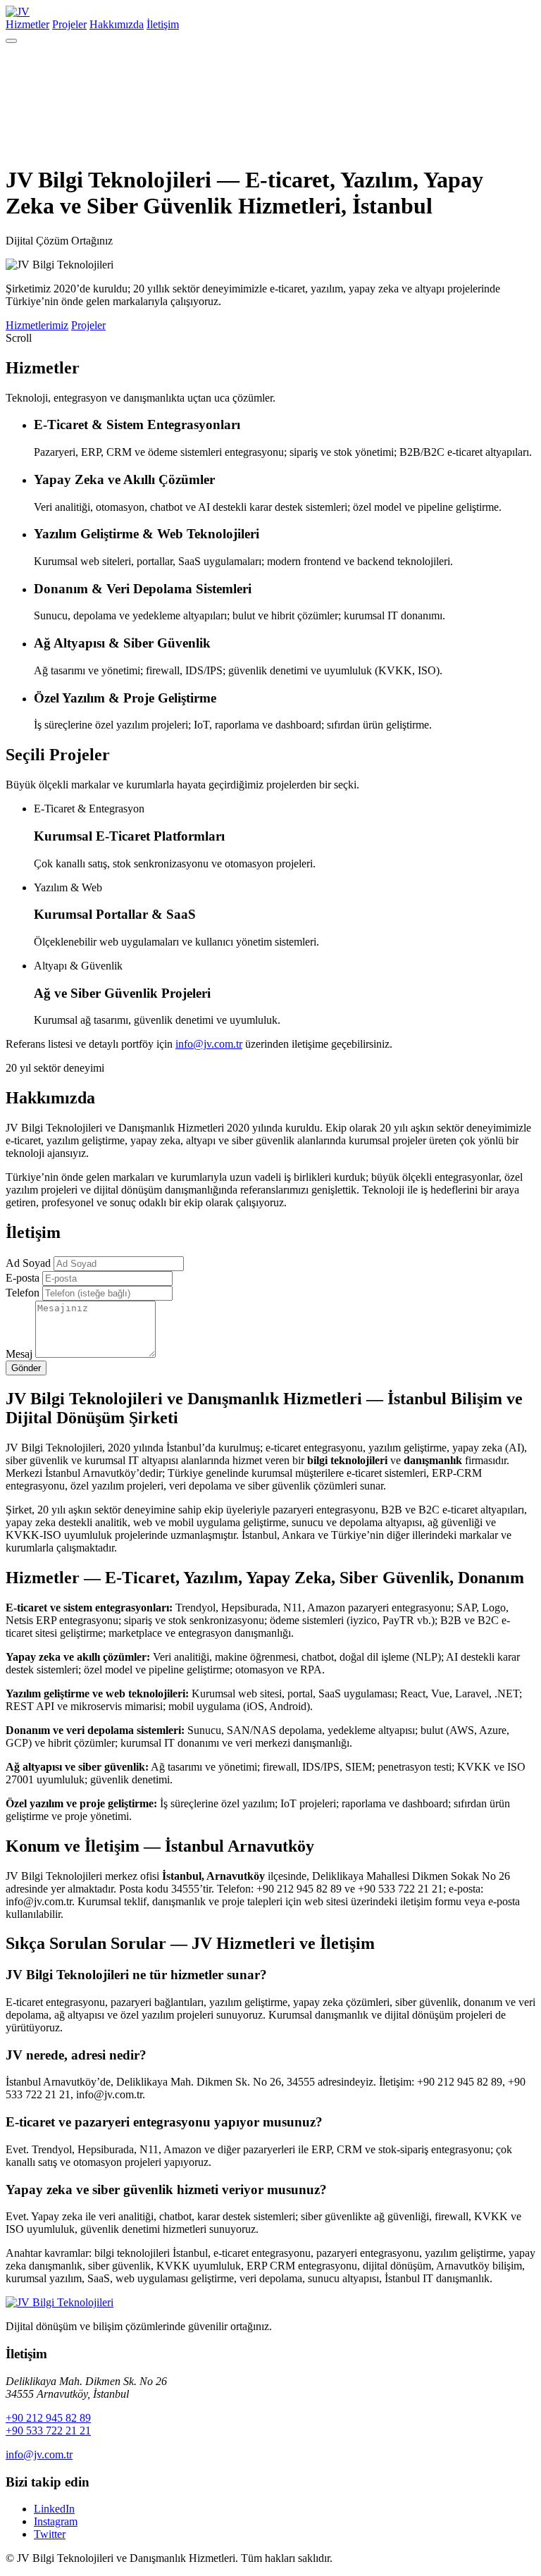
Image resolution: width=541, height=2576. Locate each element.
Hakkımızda (117, 24)
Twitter (50, 2534)
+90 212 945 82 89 (48, 2418)
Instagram (56, 2521)
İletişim (163, 24)
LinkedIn (54, 2509)
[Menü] (11, 41)
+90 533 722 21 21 (48, 2431)
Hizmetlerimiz (37, 325)
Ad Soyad (28, 1263)
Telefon (23, 1293)
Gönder (26, 1368)
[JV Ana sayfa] (60, 2302)
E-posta (23, 1278)
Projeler (69, 24)
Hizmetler (27, 24)
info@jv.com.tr (209, 1044)
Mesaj (19, 1354)
